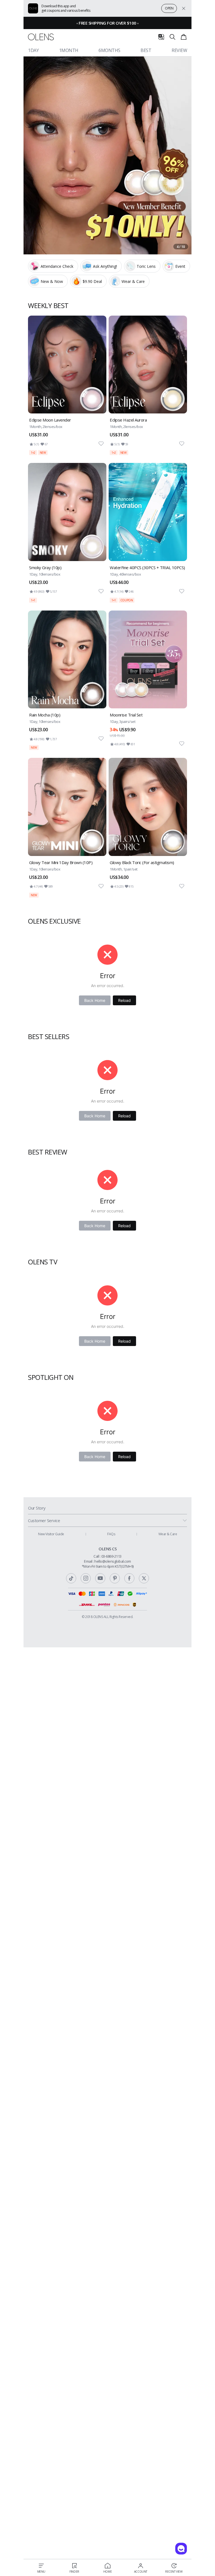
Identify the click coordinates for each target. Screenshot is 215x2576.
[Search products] (172, 37)
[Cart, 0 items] (184, 37)
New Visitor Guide (51, 1534)
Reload (124, 1000)
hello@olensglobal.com (113, 1561)
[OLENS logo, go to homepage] (41, 37)
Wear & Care (168, 1534)
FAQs (111, 1534)
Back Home (95, 1000)
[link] (67, 385)
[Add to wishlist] (101, 444)
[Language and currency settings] (161, 37)
